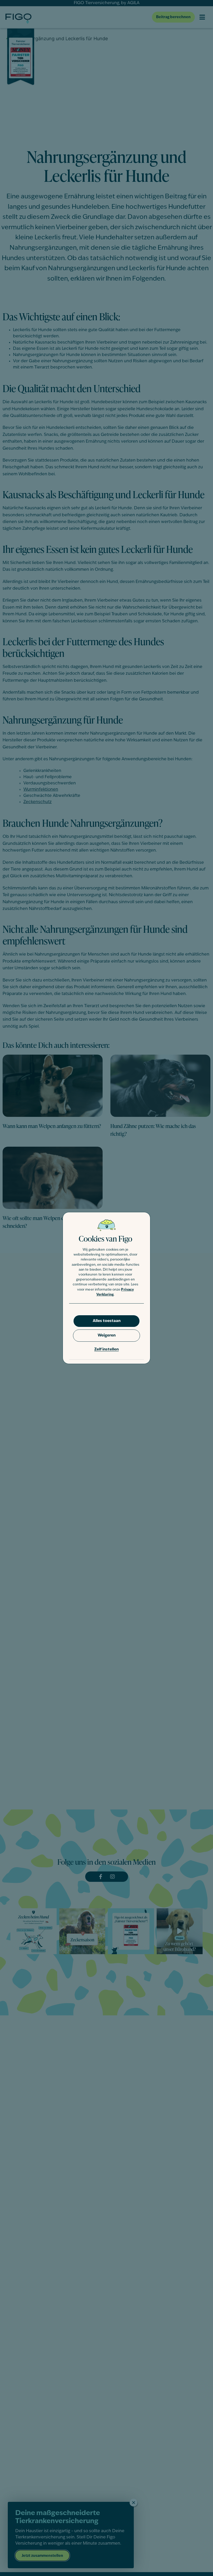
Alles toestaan (107, 1321)
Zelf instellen (106, 1350)
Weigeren (107, 1336)
